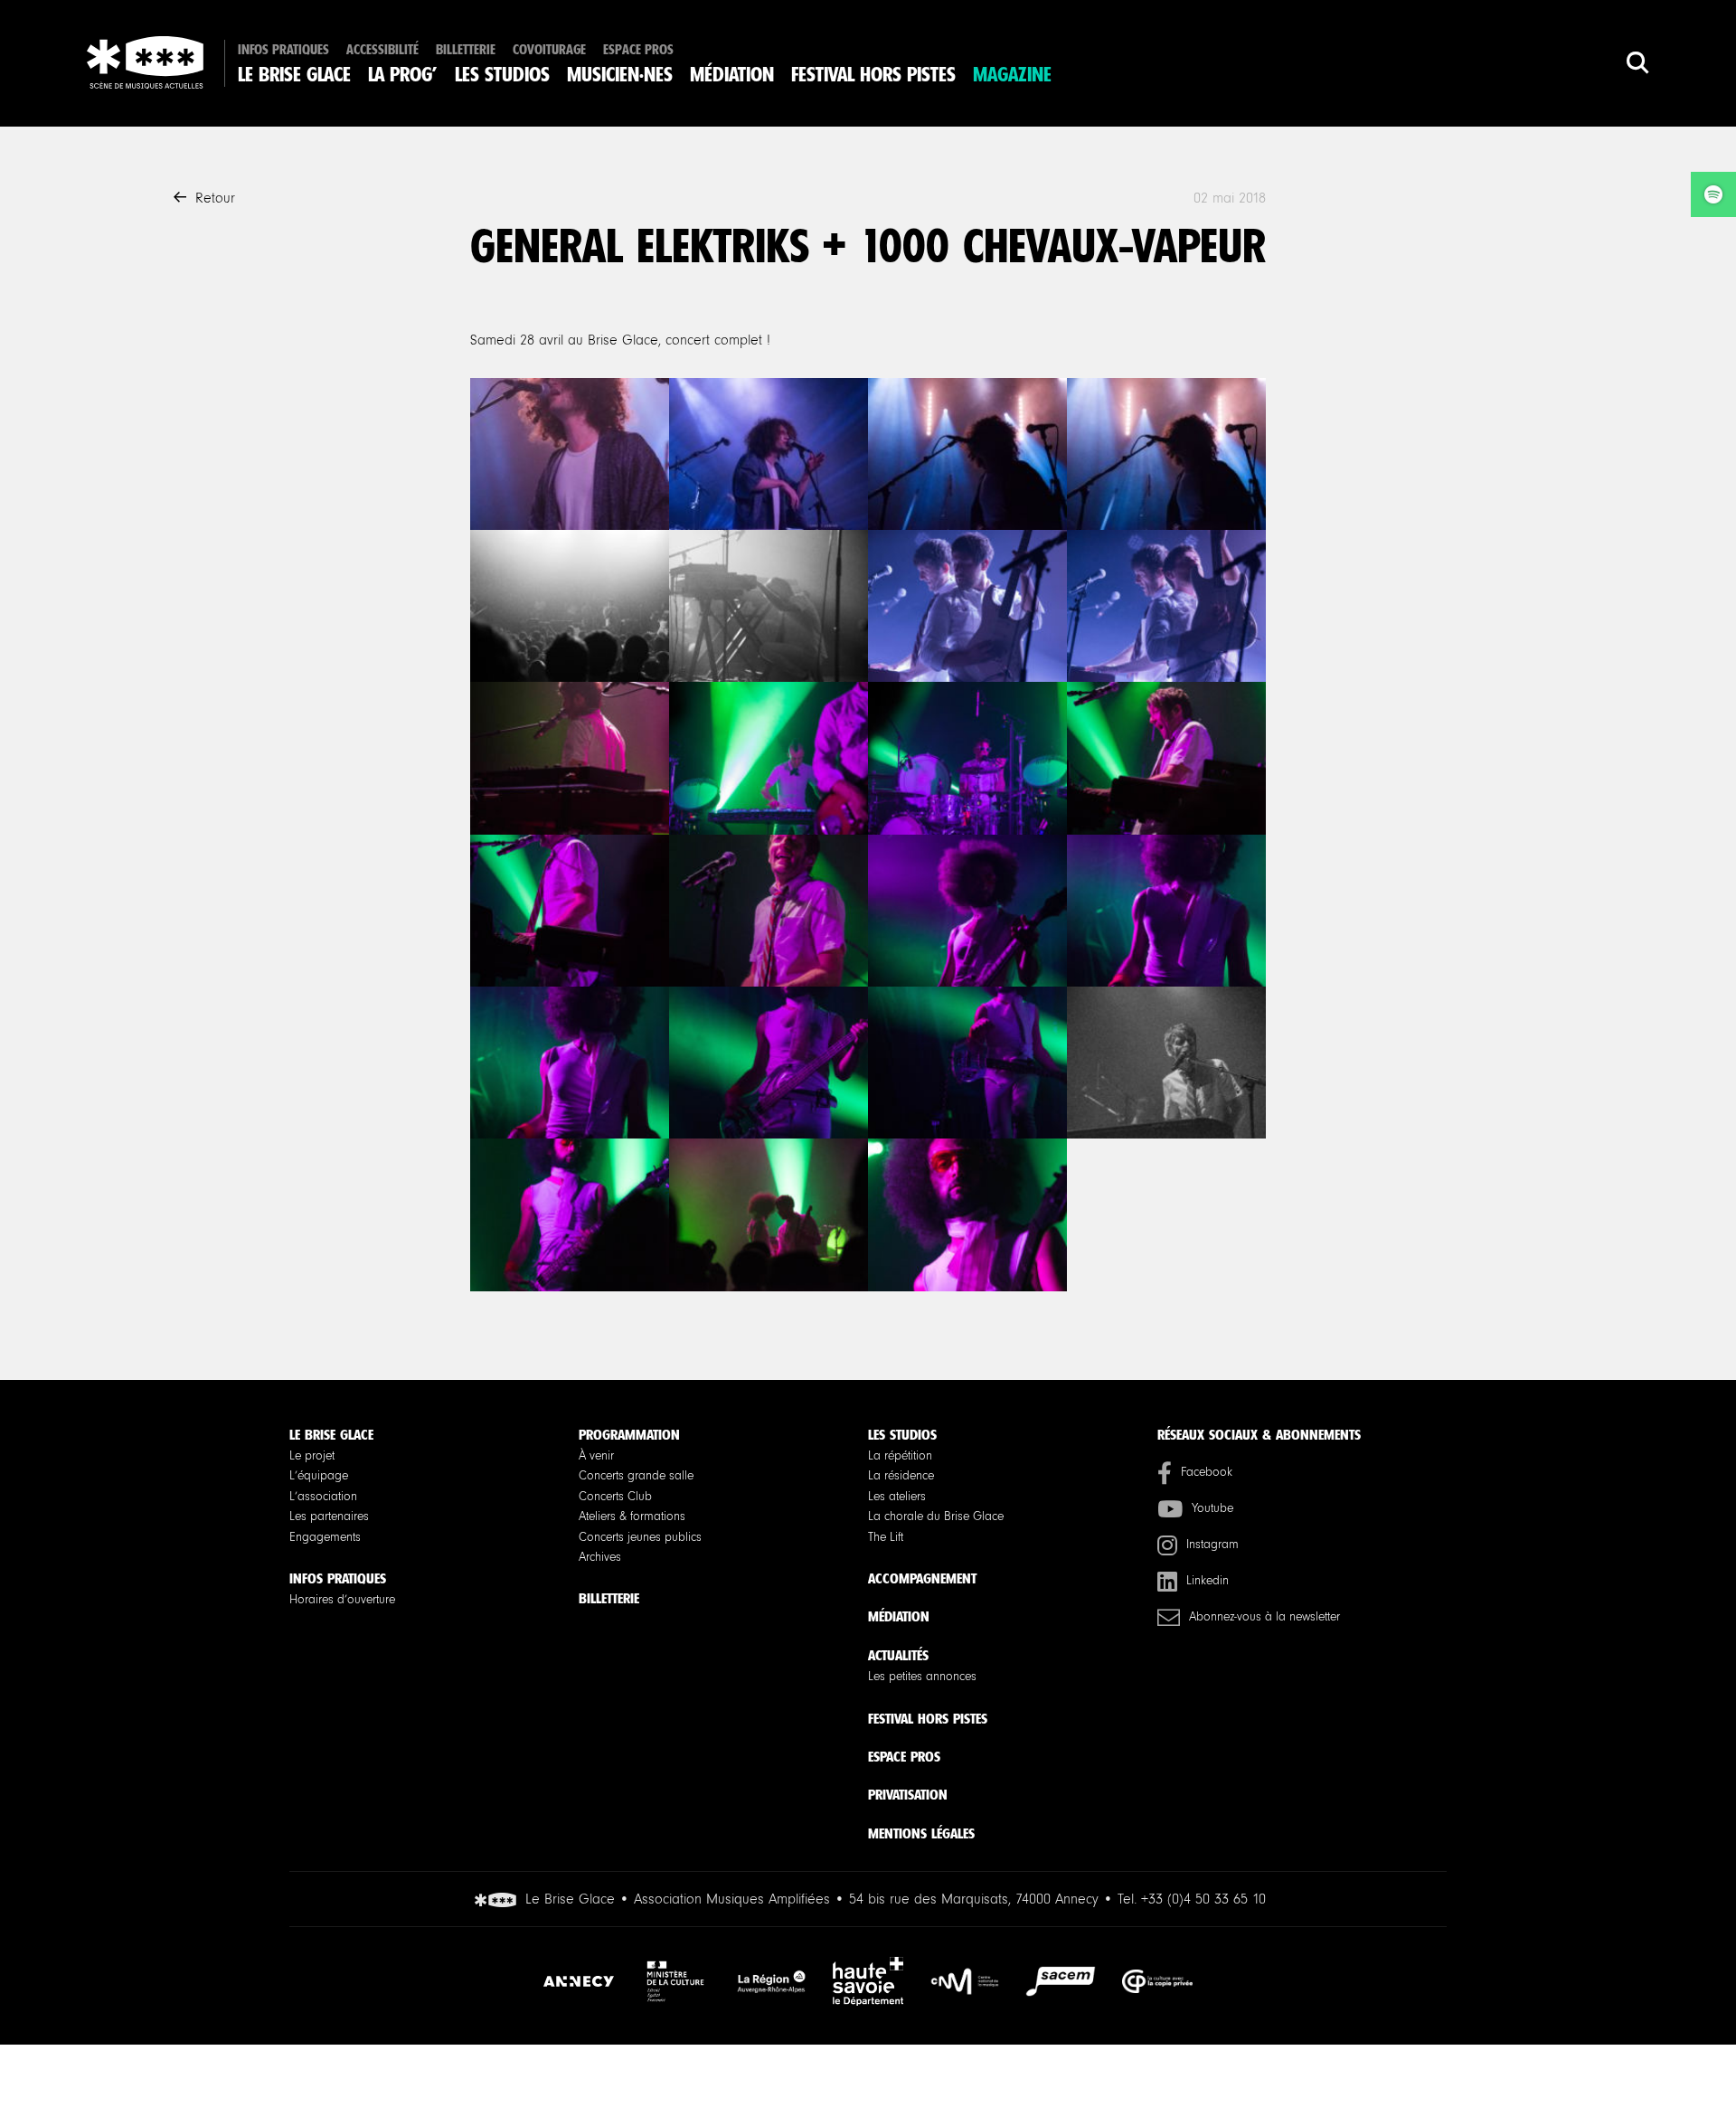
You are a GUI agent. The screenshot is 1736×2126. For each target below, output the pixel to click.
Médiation (732, 75)
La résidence (901, 1476)
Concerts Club (615, 1497)
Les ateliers (897, 1497)
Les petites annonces (922, 1677)
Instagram (1212, 1545)
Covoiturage (549, 50)
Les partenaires (329, 1517)
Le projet (312, 1456)
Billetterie (466, 50)
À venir (596, 1456)
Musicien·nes (620, 75)
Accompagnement (922, 1578)
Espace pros (638, 50)
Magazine (1012, 75)
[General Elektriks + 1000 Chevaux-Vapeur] (570, 454)
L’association (323, 1497)
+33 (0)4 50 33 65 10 (1203, 1899)
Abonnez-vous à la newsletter (1264, 1617)
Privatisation (908, 1795)
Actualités (898, 1655)
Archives (600, 1557)
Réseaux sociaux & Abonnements (1259, 1435)
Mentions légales (921, 1833)
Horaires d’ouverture (342, 1600)
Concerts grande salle (636, 1476)
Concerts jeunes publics (640, 1537)
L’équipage (319, 1476)
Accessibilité (382, 50)
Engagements (325, 1537)
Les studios (502, 75)
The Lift (886, 1537)
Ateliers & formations (632, 1517)
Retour (215, 198)
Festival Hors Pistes (873, 75)
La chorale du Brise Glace (936, 1517)
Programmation (629, 1435)
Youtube (1212, 1508)
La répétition (900, 1456)
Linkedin (1208, 1581)
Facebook (1207, 1472)
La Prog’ (403, 75)
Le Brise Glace (294, 75)
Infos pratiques (283, 50)
